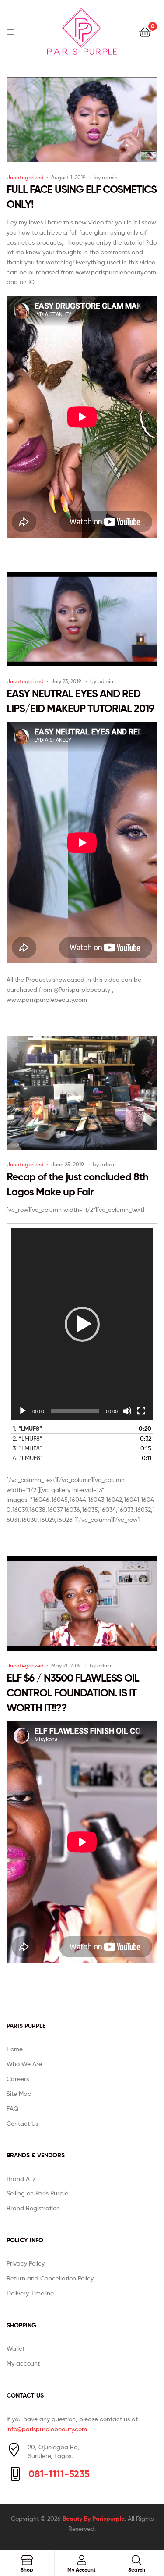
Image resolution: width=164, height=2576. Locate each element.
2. (28, 1438)
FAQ (12, 2108)
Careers (18, 2079)
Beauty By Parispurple (94, 2519)
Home (15, 2049)
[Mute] (127, 1411)
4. (28, 1458)
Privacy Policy (26, 2263)
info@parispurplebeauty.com (47, 2429)
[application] (82, 1324)
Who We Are (24, 2064)
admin (110, 177)
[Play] (23, 1411)
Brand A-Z (21, 2179)
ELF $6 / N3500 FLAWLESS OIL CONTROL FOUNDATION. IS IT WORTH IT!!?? (73, 1693)
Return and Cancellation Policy (50, 2278)
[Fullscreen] (141, 1411)
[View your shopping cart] (145, 31)
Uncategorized (25, 177)
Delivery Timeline (30, 2293)
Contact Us (22, 2123)
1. (27, 1429)
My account (23, 2363)
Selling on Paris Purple (37, 2193)
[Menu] (16, 31)
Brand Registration (33, 2208)
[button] (82, 1324)
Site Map (19, 2093)
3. (28, 1448)
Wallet (16, 2348)
